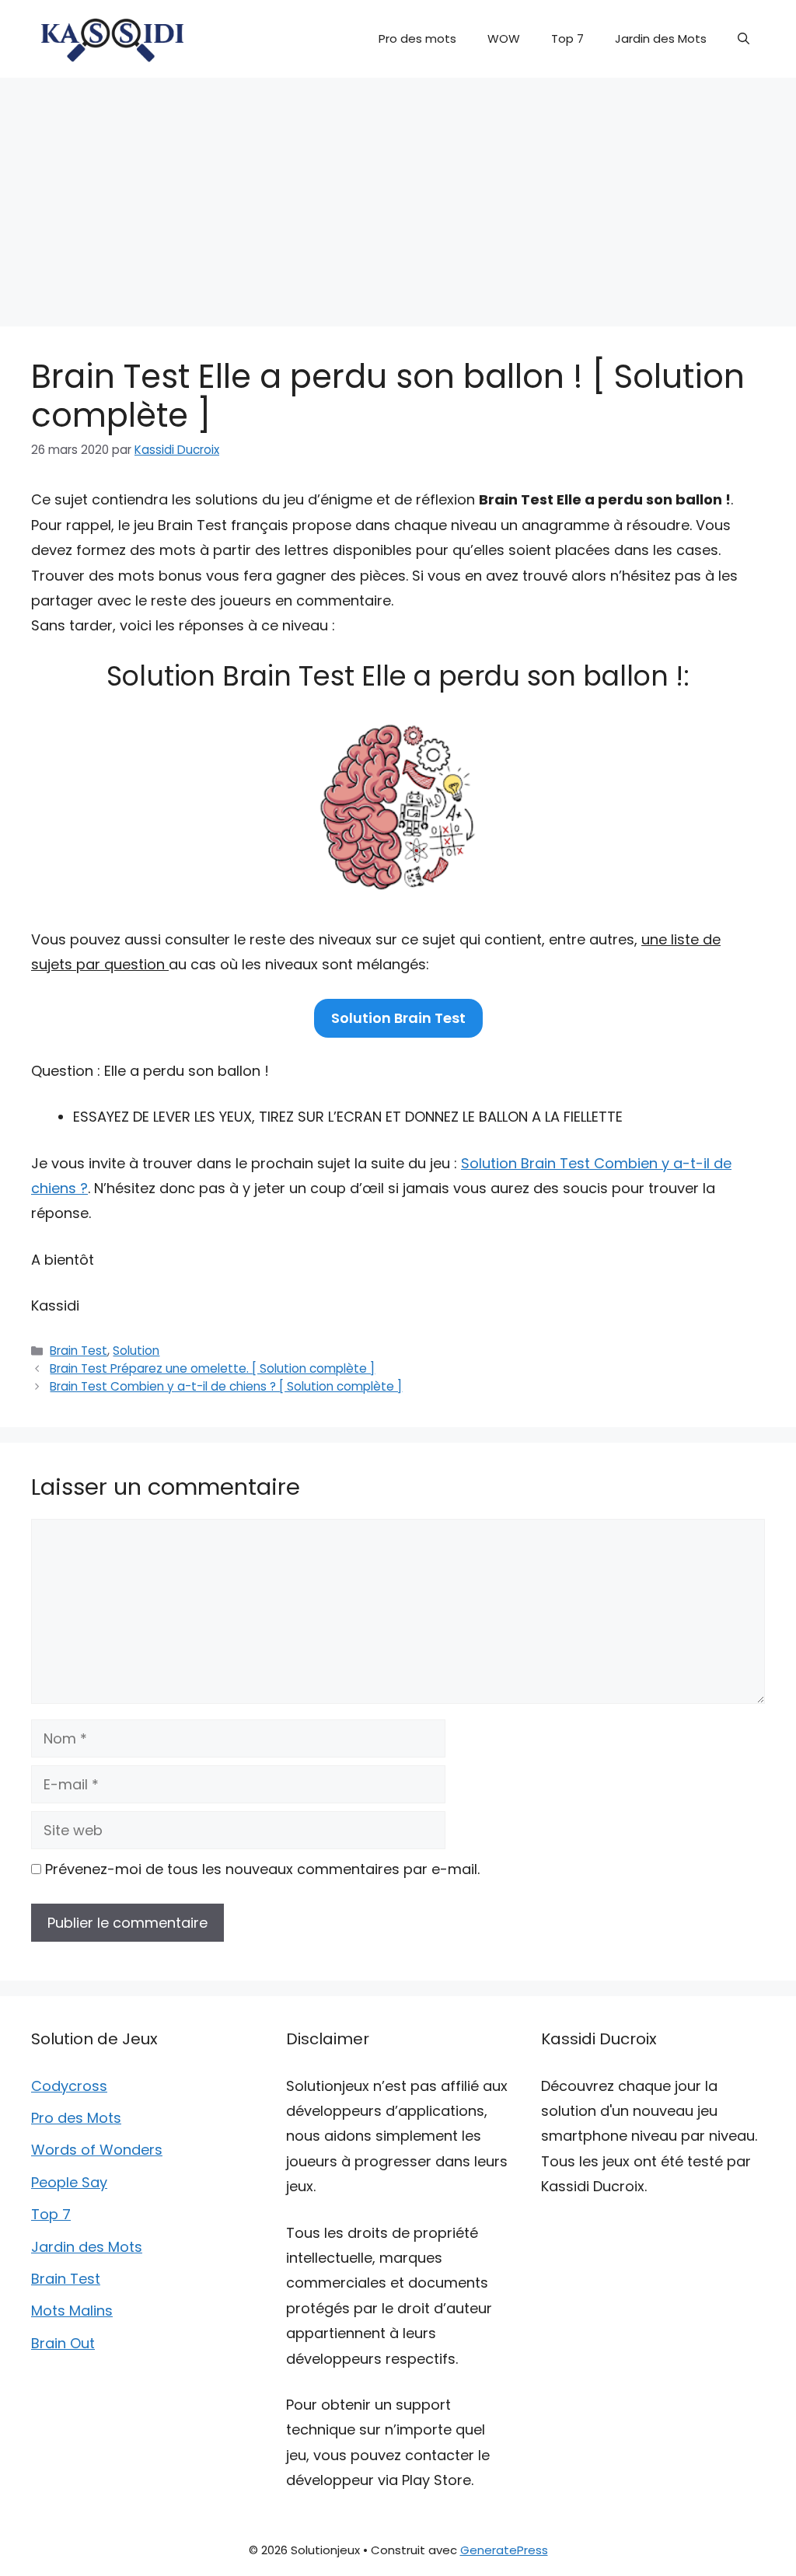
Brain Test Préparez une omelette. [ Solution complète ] (212, 1368)
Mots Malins (72, 2311)
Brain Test (79, 1351)
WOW (504, 38)
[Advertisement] (398, 194)
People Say (69, 2182)
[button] (744, 39)
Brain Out (63, 2343)
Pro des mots (417, 38)
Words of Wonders (97, 2150)
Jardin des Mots (661, 38)
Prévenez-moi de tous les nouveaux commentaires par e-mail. (262, 1869)
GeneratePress (504, 2550)
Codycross (69, 2086)
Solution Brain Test (398, 1018)
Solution (136, 1351)
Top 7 (567, 38)
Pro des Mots (76, 2118)
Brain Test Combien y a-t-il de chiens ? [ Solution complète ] (226, 1386)
